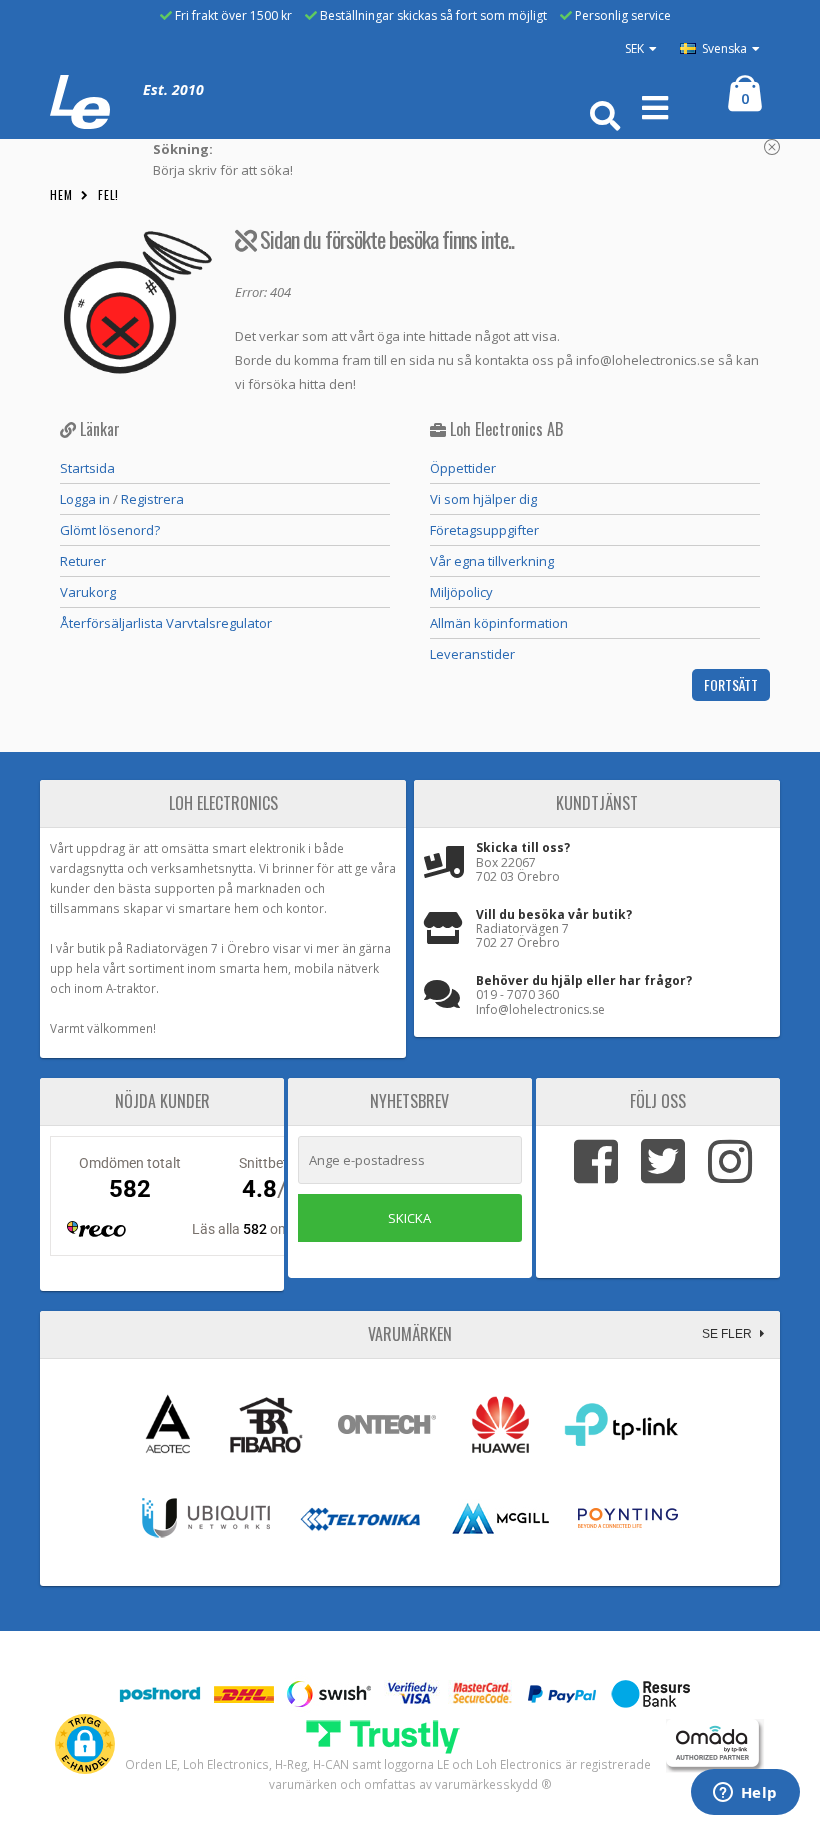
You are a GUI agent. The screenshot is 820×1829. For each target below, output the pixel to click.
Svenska (723, 48)
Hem (61, 194)
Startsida (87, 468)
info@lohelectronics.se (645, 360)
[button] (85, 1744)
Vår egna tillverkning (492, 561)
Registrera (152, 499)
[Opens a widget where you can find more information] (745, 1794)
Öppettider (463, 468)
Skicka (409, 1218)
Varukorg (88, 592)
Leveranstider (472, 654)
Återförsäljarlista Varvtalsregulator (166, 623)
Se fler (728, 1334)
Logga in (85, 499)
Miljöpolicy (461, 592)
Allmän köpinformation (499, 623)
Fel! (109, 194)
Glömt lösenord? (110, 530)
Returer (83, 561)
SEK (634, 48)
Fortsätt (731, 684)
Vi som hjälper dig (483, 499)
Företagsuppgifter (484, 530)
